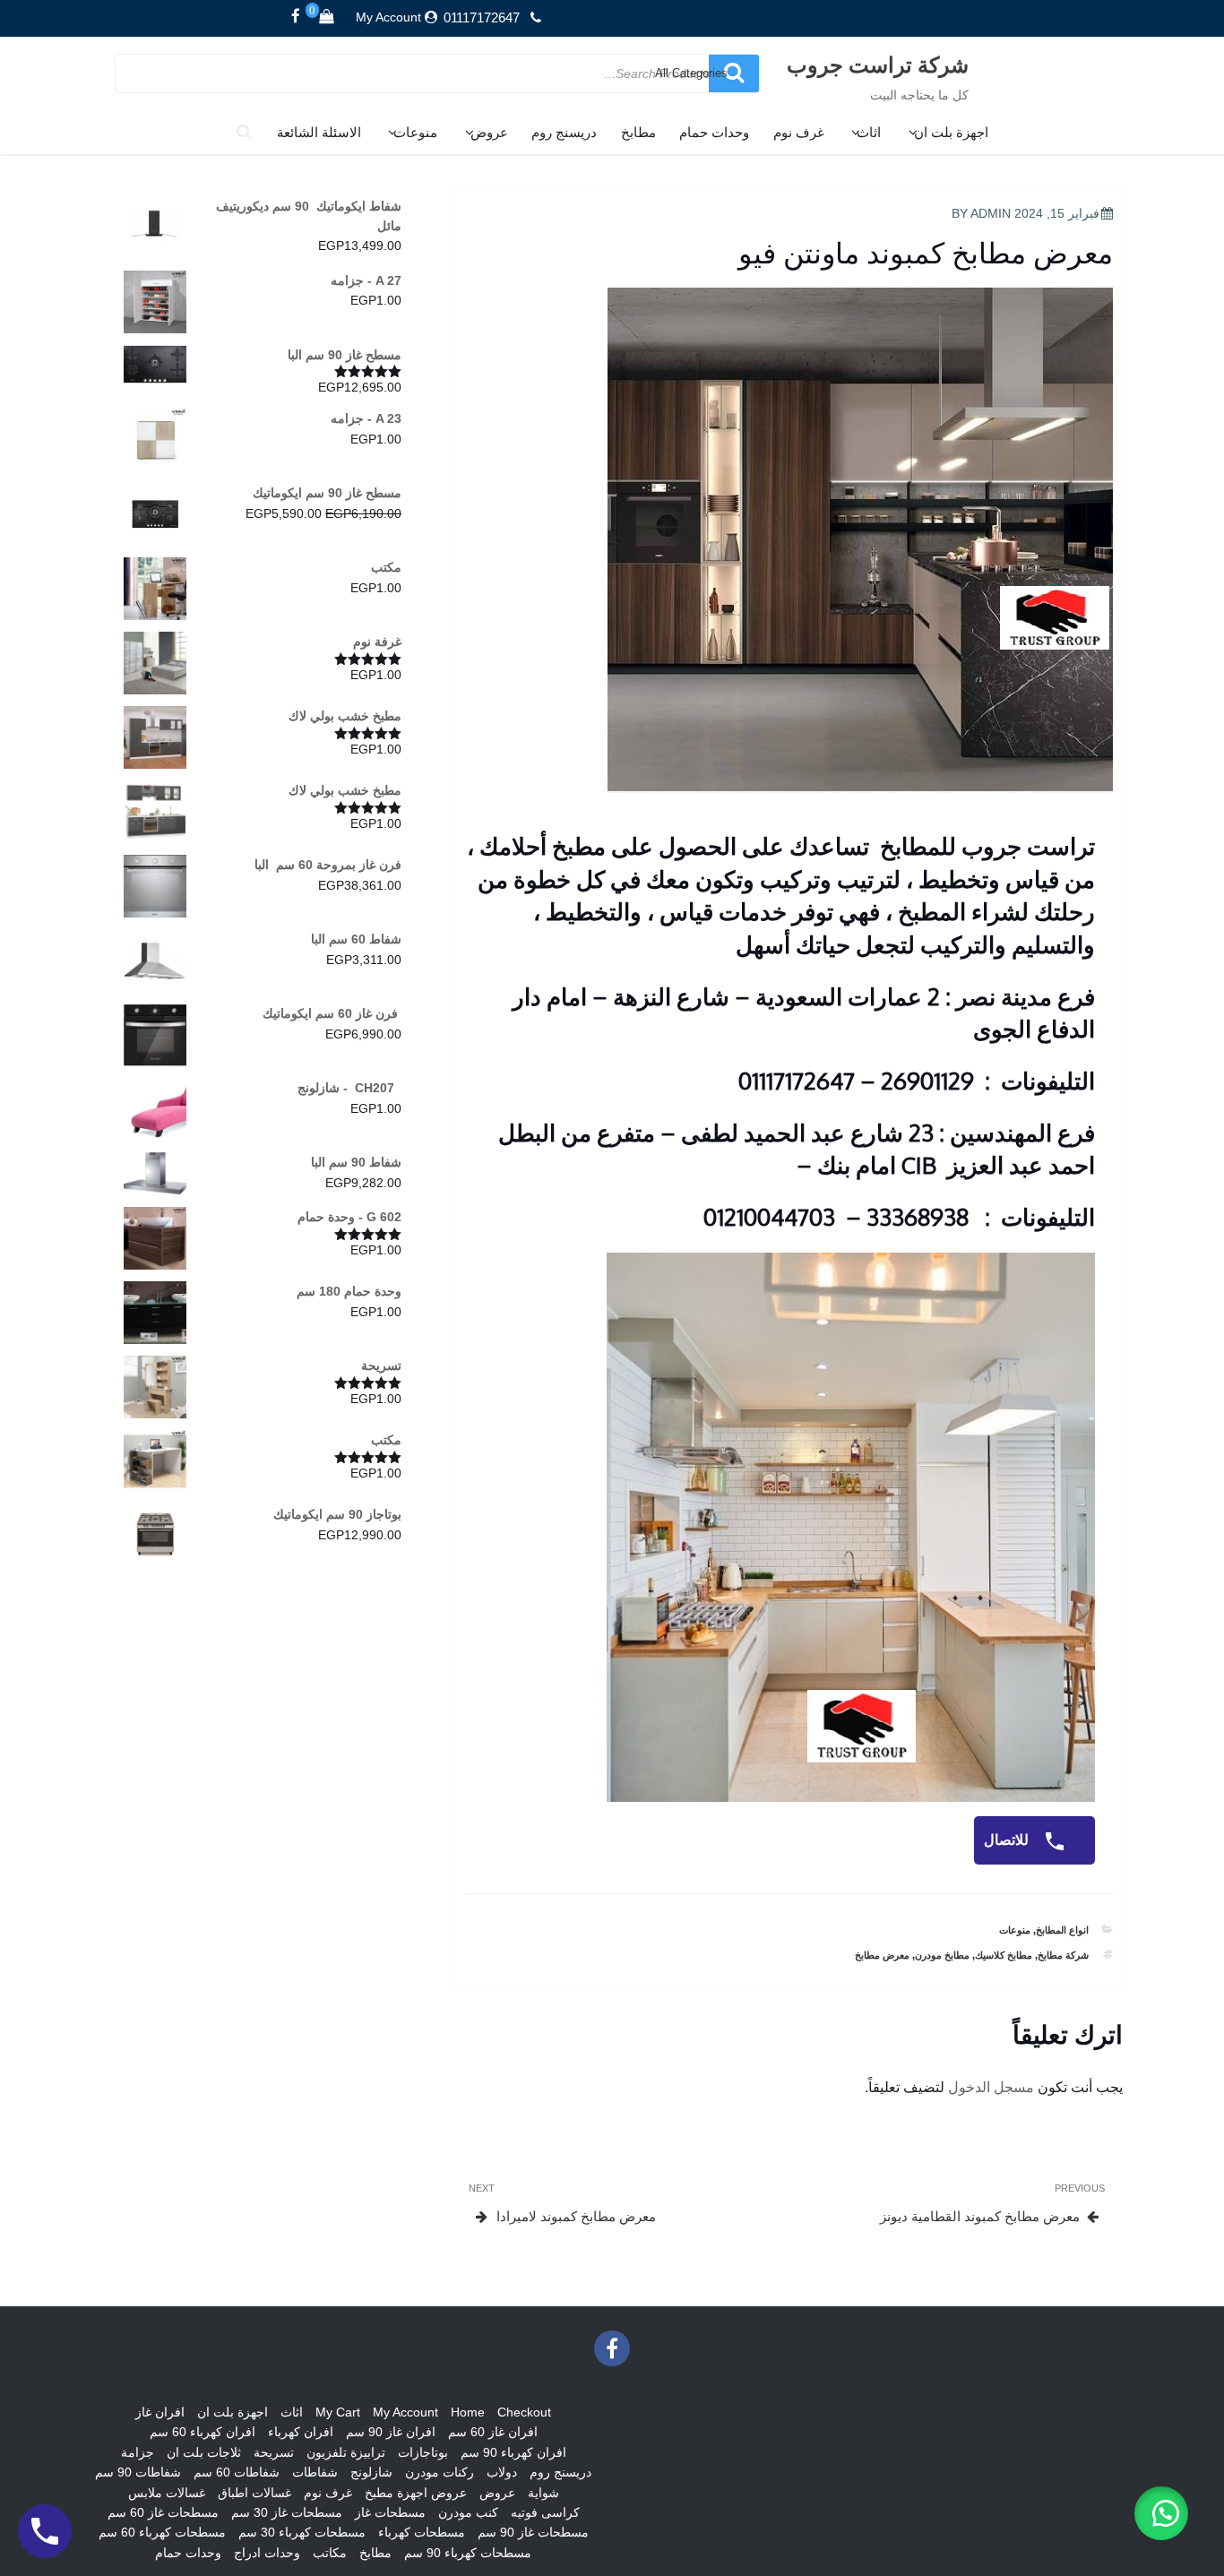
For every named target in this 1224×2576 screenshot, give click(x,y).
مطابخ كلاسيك (1004, 1955)
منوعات (415, 132)
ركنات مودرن (440, 2472)
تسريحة (274, 2452)
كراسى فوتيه (545, 2512)
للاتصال (1008, 1840)
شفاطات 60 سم (237, 2472)
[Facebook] (296, 17)
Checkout (524, 2412)
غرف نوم (799, 132)
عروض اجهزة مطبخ (416, 2493)
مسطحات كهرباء (422, 2532)
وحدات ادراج (267, 2553)
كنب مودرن (468, 2512)
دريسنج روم (564, 132)
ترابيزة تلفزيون (346, 2452)
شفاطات (315, 2472)
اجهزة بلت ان (951, 132)
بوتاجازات (423, 2452)
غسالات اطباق (254, 2493)
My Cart (338, 2412)
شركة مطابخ (1063, 1955)
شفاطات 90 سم (138, 2472)
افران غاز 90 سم (391, 2432)
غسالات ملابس (167, 2493)
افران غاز (160, 2412)
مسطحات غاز (390, 2512)
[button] (1161, 2513)
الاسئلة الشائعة (319, 132)
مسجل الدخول (991, 2087)
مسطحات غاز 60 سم (163, 2512)
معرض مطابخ (882, 1955)
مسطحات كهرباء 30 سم (302, 2532)
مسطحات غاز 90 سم (533, 2532)
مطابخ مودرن (942, 1955)
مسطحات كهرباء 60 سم (162, 2532)
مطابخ (638, 132)
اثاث (869, 132)
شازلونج (371, 2472)
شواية (543, 2493)
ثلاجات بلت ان (204, 2452)
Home (468, 2412)
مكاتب (330, 2553)
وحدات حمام (714, 132)
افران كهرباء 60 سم (203, 2432)
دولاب (502, 2472)
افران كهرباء (301, 2432)
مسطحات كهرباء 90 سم (468, 2553)
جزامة (138, 2452)
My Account (388, 17)
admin (991, 213)
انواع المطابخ (1062, 1930)
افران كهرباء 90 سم (513, 2452)
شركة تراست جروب (878, 64)
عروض (489, 132)
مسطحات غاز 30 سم (287, 2512)
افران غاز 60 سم (493, 2432)
